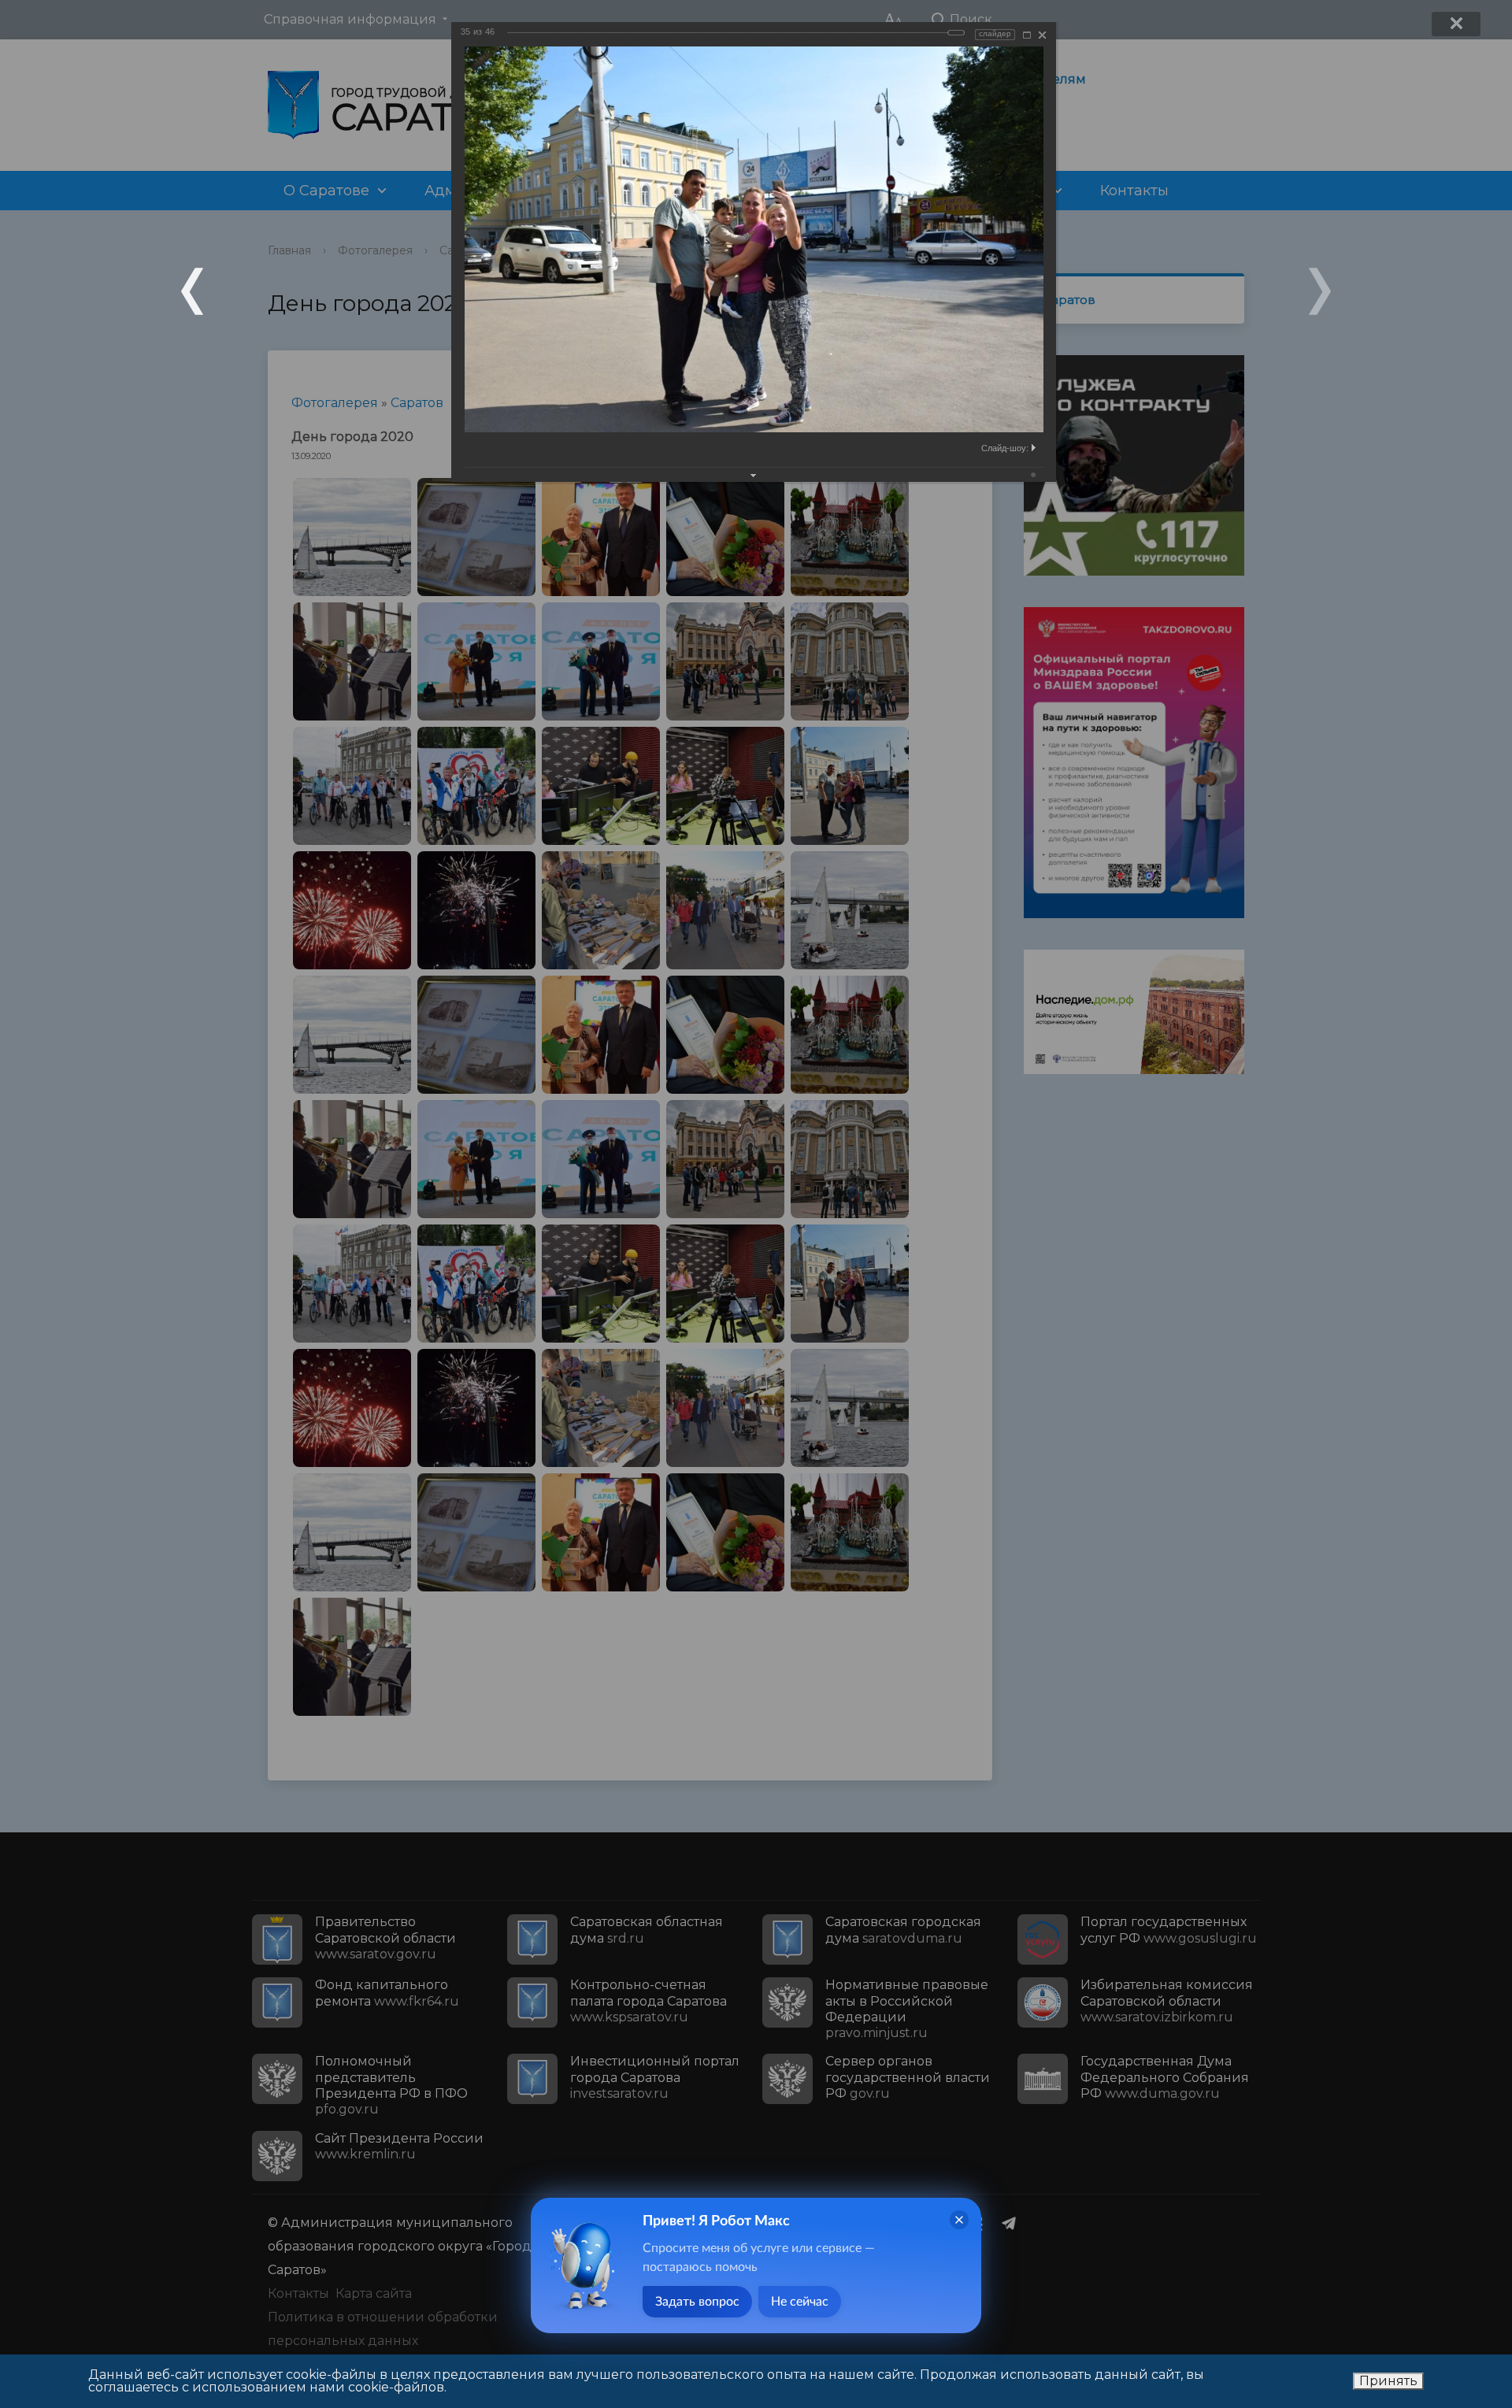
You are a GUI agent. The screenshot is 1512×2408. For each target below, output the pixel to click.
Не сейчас (800, 2302)
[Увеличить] (1027, 35)
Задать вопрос (697, 2302)
